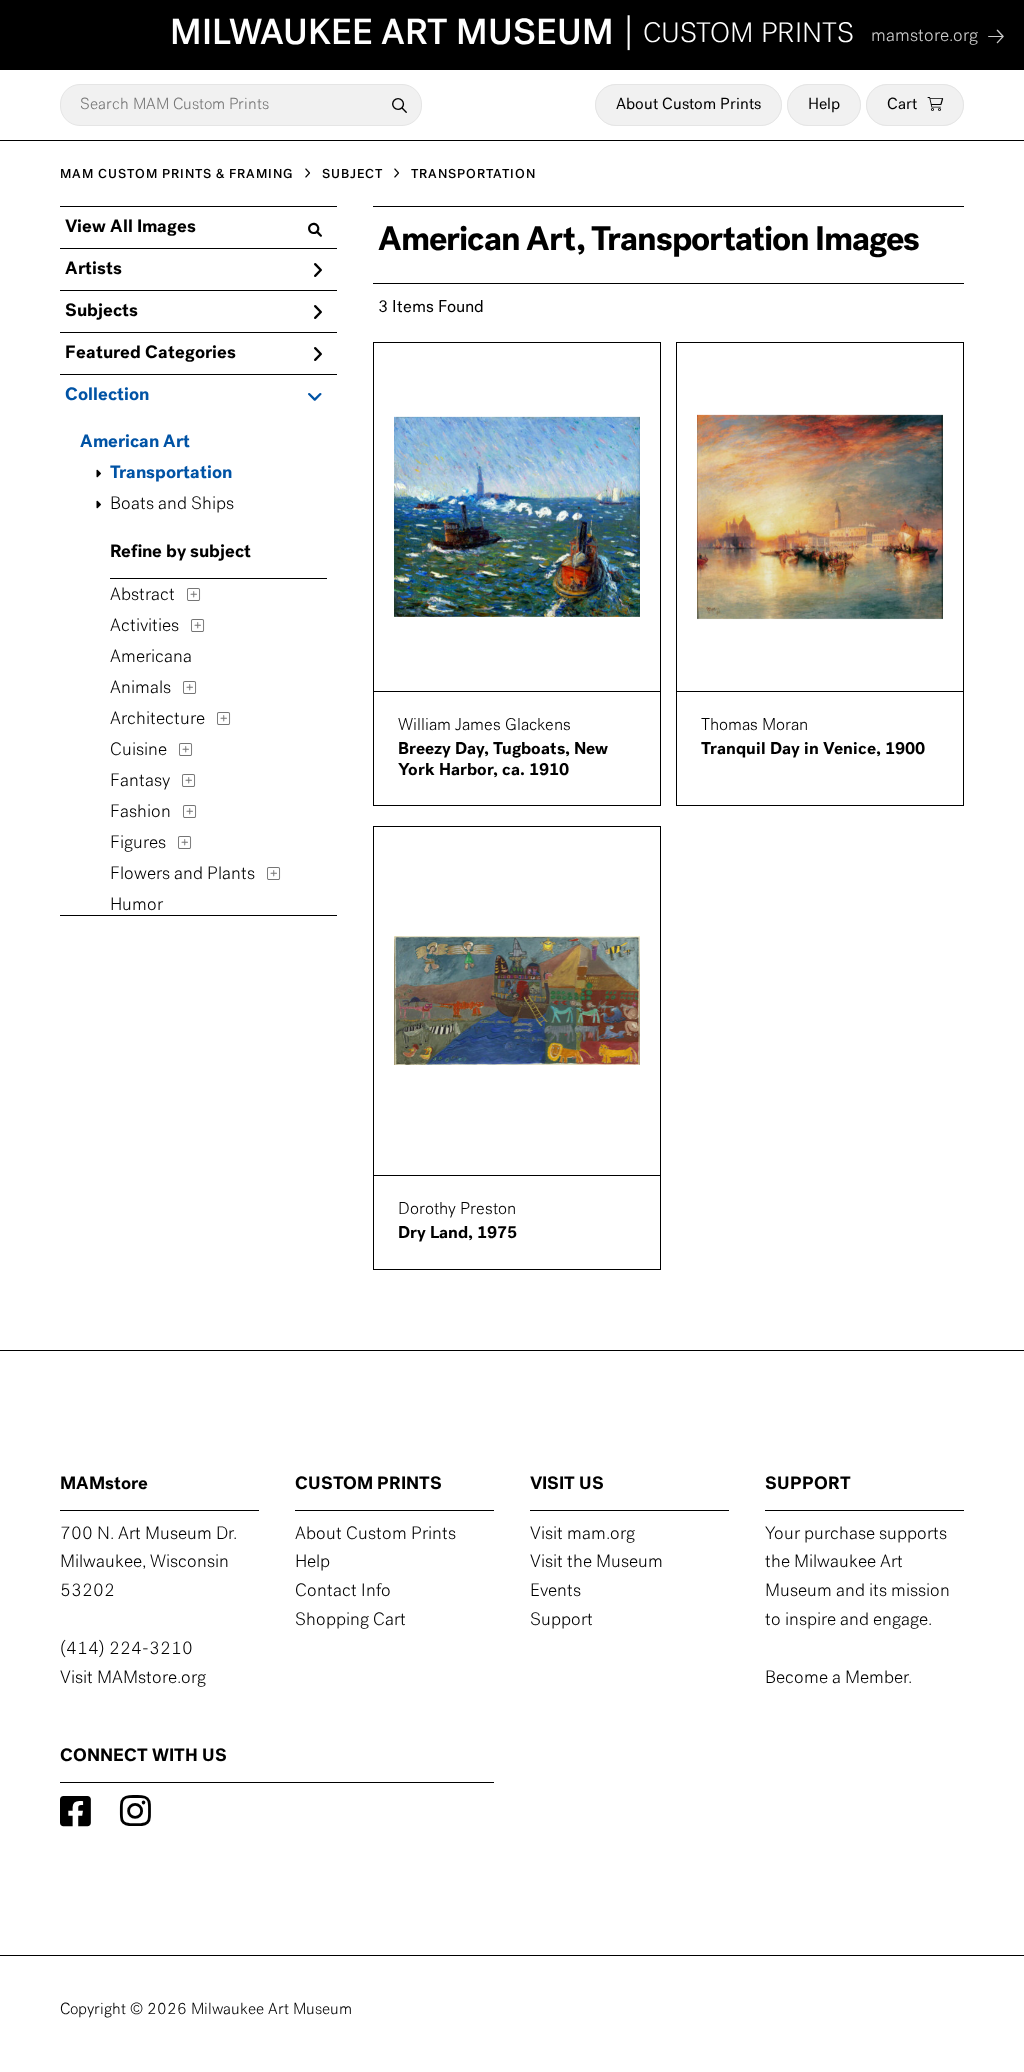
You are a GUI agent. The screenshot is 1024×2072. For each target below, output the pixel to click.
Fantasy (140, 782)
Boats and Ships (172, 505)
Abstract (142, 596)
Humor (136, 906)
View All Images (130, 228)
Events (555, 1592)
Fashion (140, 813)
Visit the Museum (596, 1563)
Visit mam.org (582, 1535)
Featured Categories (150, 354)
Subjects (101, 312)
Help (824, 105)
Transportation (171, 474)
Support (561, 1621)
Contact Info (343, 1592)
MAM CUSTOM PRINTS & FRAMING (177, 174)
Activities (144, 627)
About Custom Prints (688, 105)
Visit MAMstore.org (133, 1679)
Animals (140, 689)
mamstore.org (924, 37)
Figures (138, 844)
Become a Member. (838, 1679)
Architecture (157, 720)
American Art (135, 443)
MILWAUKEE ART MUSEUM (512, 35)
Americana (151, 658)
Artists (93, 270)
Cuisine (138, 751)
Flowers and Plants (182, 875)
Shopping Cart (350, 1621)
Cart (902, 105)
